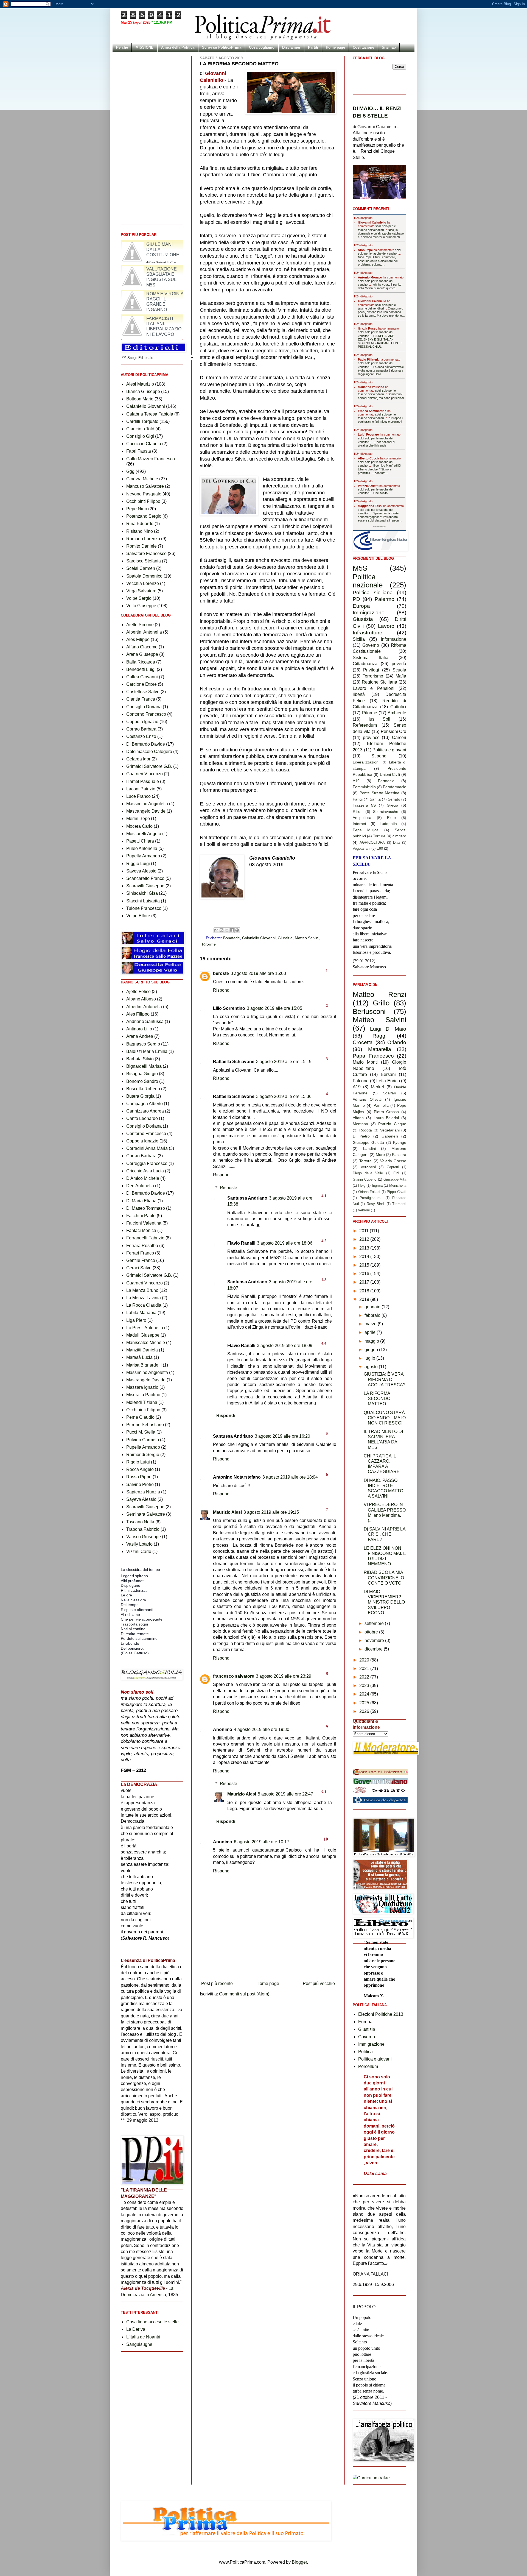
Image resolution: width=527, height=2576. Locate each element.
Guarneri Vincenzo (145, 774)
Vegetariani (361, 848)
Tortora (365, 1161)
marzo (371, 1324)
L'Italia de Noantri (143, 2337)
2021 (365, 1668)
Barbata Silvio (140, 1059)
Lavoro (386, 626)
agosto (372, 1367)
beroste (221, 973)
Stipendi (379, 756)
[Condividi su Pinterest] (237, 930)
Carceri (399, 738)
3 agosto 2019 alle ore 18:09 (285, 1346)
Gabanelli (390, 1136)
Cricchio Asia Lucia (145, 1171)
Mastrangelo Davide (146, 811)
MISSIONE (145, 47)
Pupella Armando (143, 856)
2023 (365, 1686)
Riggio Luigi (138, 864)
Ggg (130, 471)
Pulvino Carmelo (143, 1440)
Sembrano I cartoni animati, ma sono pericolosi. (381, 396)
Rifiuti (358, 812)
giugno (372, 1350)
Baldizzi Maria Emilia (147, 1051)
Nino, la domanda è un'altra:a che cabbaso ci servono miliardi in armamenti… (381, 233)
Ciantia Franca (141, 699)
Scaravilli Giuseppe (145, 886)
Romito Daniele (141, 546)
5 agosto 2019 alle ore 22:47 (285, 1794)
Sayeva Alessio (141, 871)
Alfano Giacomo (142, 647)
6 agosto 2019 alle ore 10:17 (262, 1842)
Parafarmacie (395, 787)
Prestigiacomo (371, 1198)
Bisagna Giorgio (142, 1074)
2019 (365, 1299)
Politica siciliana (373, 593)
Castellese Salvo (143, 692)
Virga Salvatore (141, 591)
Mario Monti (365, 1062)
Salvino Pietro (140, 1484)
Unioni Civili (390, 774)
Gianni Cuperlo (365, 1179)
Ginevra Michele (142, 479)
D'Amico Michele (143, 1178)
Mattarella (380, 1049)
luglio (370, 1358)
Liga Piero (136, 1320)
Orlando (397, 1042)
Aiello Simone (140, 625)
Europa (361, 606)
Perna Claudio (140, 1417)
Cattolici (398, 707)
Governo (371, 645)
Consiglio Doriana (144, 707)
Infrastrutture (368, 633)
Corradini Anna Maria (147, 1148)
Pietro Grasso (386, 1112)
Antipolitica (362, 818)
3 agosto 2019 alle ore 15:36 (284, 1096)
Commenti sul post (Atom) (244, 1994)
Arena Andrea (140, 1036)
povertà (399, 664)
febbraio (373, 1315)
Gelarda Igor (138, 759)
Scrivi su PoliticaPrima (222, 47)
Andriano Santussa (145, 1021)
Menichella (398, 1185)
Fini (396, 1173)
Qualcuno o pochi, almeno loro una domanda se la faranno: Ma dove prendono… (381, 312)
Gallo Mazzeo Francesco (151, 459)
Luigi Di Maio (388, 1029)
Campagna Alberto (145, 1104)
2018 (365, 1291)
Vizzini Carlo (139, 1552)
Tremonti (399, 1204)
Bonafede (232, 938)
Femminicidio (364, 787)
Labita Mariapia (141, 1313)
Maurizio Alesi (227, 1512)
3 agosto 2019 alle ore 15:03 (258, 973)
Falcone (361, 1081)
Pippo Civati (396, 1192)
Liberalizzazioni (366, 762)
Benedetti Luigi (141, 669)
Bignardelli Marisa (144, 1066)
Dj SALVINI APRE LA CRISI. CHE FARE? (385, 1534)
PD (356, 599)
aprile (371, 1332)
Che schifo (380, 493)
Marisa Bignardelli (144, 1365)
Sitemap (389, 47)
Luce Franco (138, 796)
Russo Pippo (139, 1477)
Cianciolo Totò (140, 429)
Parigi (358, 799)
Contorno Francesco (146, 714)
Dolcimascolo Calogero (149, 752)
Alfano (358, 1118)
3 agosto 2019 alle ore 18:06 (285, 1243)
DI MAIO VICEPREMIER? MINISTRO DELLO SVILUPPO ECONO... (384, 1602)
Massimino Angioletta (147, 804)
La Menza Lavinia (144, 1298)
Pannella (381, 1105)
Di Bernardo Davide (146, 744)
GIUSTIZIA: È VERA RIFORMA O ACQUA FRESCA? (385, 1379)
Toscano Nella (140, 1522)
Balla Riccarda (141, 662)
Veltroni (364, 1210)
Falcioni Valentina (144, 1223)
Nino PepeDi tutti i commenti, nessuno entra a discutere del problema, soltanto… (378, 261)
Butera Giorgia (140, 1096)
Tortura (379, 836)
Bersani (388, 1074)
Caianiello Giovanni (259, 938)
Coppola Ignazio (142, 722)
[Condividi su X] (227, 930)
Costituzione (363, 47)
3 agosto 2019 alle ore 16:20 (282, 1436)
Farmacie (386, 781)
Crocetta (363, 1042)
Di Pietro (361, 1136)
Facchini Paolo (141, 1216)
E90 (380, 848)
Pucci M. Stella (141, 1432)
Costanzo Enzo (141, 736)
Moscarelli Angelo (144, 834)
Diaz (397, 842)
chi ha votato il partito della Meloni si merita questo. (380, 286)
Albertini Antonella (144, 632)
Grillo (381, 1003)
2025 (365, 1703)
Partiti (313, 47)
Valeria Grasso (393, 1161)
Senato (394, 799)
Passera (399, 1155)
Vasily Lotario (139, 1544)
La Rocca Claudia (144, 1305)
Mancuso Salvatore (145, 486)
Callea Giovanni (142, 677)
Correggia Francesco (147, 1163)
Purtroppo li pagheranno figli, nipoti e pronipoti (380, 420)
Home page (335, 47)
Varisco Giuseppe (144, 1537)
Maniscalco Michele (146, 1343)
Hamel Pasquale (143, 781)
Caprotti (393, 1167)
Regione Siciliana (379, 682)
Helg (362, 1185)
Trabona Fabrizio (143, 1529)
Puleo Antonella (142, 848)
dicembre (374, 1649)
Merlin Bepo (138, 819)
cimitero (399, 836)
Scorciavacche (386, 812)
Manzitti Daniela (142, 1350)
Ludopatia (388, 824)
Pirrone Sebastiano (145, 1425)
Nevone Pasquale (144, 494)
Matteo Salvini (307, 938)
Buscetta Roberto (143, 1089)
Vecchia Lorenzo (143, 583)
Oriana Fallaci (369, 1192)
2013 (365, 1248)
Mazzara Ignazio (142, 1387)
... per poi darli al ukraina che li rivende (376, 444)
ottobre (372, 1632)
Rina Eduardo (140, 524)
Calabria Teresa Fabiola (150, 414)
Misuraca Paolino (143, 1395)
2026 (365, 1711)
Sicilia (359, 639)
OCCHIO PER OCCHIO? (160, 247)
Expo (391, 818)
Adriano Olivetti (367, 1099)
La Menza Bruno (142, 1290)
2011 (365, 1231)
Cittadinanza (365, 664)
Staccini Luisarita (143, 901)
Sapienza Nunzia (143, 1492)
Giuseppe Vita (395, 1179)
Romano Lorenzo (143, 539)
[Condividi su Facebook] (232, 930)
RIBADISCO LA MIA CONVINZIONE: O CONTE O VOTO (384, 1578)
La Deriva (136, 2329)
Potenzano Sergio (144, 516)
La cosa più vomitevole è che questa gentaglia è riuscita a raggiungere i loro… (381, 370)
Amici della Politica (178, 47)
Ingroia (377, 1185)
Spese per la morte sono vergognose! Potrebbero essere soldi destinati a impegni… (380, 517)
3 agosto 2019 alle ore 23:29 (284, 1676)
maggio (372, 1341)
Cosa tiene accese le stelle (152, 2322)
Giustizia (285, 938)
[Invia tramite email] (216, 930)
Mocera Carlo (139, 826)
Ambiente (397, 713)
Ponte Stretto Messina (380, 793)
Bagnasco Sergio (143, 1044)
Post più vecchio (319, 1983)
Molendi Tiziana (142, 1402)
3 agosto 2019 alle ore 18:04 (290, 1477)
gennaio (373, 1307)
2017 (365, 1282)
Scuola (399, 670)
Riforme (209, 944)
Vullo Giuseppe (141, 606)
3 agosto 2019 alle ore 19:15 (271, 1512)
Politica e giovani (389, 750)
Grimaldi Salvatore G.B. (149, 766)
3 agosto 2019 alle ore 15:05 (274, 1008)
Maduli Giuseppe (143, 1335)
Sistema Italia (371, 658)
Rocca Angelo (140, 1469)
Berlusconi (369, 1011)
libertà (359, 694)
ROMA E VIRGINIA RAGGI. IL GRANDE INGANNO (165, 326)
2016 (365, 1274)
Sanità (375, 799)
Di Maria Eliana (141, 1201)
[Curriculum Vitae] (371, 2478)
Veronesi (368, 1167)
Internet (359, 824)
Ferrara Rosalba (142, 1246)
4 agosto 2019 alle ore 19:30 (262, 1729)
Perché (122, 47)
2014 (365, 1257)
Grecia (393, 805)
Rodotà (366, 1130)
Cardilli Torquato (142, 421)
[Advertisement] (268, 1964)
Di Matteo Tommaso (146, 1208)
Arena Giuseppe (142, 654)
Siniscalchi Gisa (142, 893)
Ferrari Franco (140, 1253)
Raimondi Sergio (143, 1455)
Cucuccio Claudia (144, 444)
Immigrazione (369, 613)
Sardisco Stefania (144, 561)
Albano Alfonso (141, 999)
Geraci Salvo (139, 1268)
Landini (369, 1148)
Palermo (385, 599)
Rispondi (222, 990)
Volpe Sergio (139, 598)
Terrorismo (373, 676)
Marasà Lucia (139, 1357)
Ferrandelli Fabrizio (145, 1238)
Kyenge (400, 1142)
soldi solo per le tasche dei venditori (377, 228)
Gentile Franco (141, 1260)
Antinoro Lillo (139, 1029)
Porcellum (368, 2066)
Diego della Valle (368, 1173)
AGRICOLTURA (372, 842)
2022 (365, 1677)
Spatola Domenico (144, 576)
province (371, 738)
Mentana (360, 1124)
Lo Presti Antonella (145, 1328)
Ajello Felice (138, 992)
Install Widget (379, 526)
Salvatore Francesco (146, 554)
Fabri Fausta (139, 451)
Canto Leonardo (142, 1118)
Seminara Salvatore (146, 1514)
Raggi (379, 1036)
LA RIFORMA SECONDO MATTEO (377, 1399)
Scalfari (390, 1093)
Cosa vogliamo (262, 47)
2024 (365, 1694)
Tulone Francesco (144, 908)
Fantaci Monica (141, 1230)
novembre (375, 1640)
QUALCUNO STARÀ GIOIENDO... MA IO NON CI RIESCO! (385, 1418)
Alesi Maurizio (140, 384)
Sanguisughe (139, 2344)
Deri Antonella (140, 1186)
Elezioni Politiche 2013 (381, 2014)
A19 (356, 781)
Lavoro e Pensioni (374, 688)
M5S (360, 568)
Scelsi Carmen (141, 568)
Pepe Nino (137, 509)
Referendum (365, 725)
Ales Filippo (138, 639)
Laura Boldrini (386, 1118)
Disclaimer (291, 47)
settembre (375, 1623)
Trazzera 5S (364, 805)
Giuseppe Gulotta (368, 1142)
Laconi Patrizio (141, 789)
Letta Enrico (388, 1081)
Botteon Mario (140, 399)
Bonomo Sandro (142, 1081)
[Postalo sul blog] (222, 930)
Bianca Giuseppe (143, 391)
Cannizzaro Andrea (145, 1111)
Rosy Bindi (376, 1204)
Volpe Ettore (138, 916)
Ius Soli (379, 719)
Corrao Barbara (141, 729)
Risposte (229, 1188)
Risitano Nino (140, 531)
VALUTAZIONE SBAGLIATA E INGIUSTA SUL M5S (162, 302)
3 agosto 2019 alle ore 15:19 (284, 1062)
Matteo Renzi (379, 994)
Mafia (401, 676)
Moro (380, 1155)
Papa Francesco (373, 1056)
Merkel (377, 1087)
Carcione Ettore (141, 684)
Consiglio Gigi (140, 436)
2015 (365, 1265)
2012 (365, 1239)
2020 (365, 1660)
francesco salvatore (234, 1676)
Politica (365, 2052)
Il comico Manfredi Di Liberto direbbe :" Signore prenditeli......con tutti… (379, 469)
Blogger (299, 2562)
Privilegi (371, 670)
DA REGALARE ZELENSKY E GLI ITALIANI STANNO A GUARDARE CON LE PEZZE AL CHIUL (380, 341)
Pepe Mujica (366, 830)
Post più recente (217, 1983)
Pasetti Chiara (140, 841)
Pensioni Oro (394, 731)
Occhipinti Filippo (143, 501)
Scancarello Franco (145, 878)
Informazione (394, 639)
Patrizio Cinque (392, 1124)
